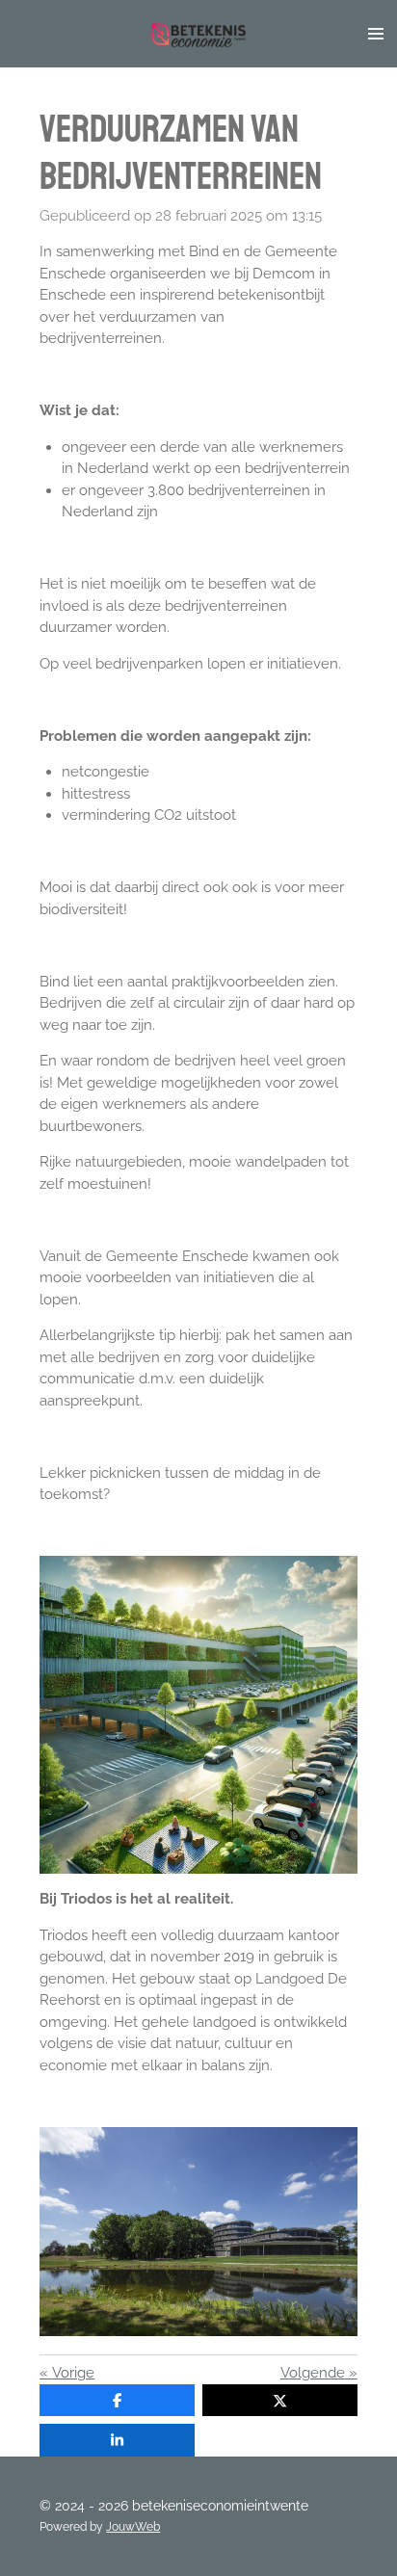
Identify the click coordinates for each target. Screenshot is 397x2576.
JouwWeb (133, 2527)
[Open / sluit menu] (376, 34)
